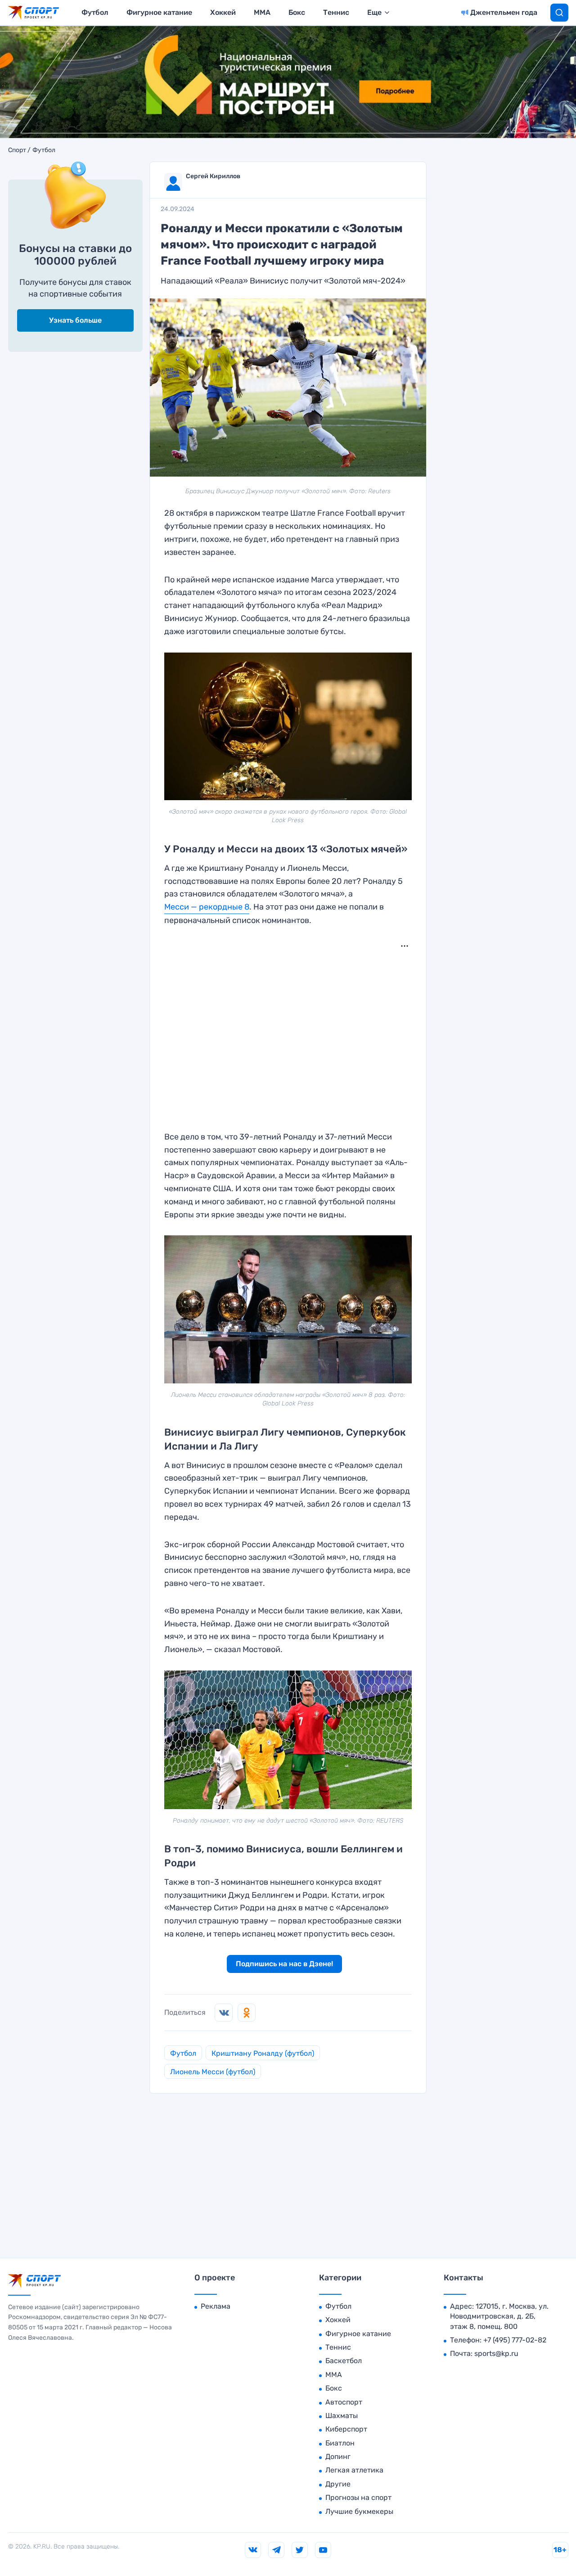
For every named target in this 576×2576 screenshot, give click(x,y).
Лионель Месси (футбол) (213, 2072)
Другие (338, 2484)
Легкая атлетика (354, 2470)
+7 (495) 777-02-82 (515, 2340)
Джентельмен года (504, 12)
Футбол (95, 12)
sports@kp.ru (496, 2353)
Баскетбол (344, 2361)
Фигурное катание (159, 12)
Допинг (338, 2457)
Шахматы (342, 2416)
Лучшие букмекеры (359, 2511)
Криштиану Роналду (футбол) (263, 2053)
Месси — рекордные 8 (207, 907)
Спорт (17, 150)
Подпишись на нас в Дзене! (284, 1964)
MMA (262, 12)
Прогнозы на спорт (358, 2497)
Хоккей (223, 12)
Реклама (216, 2306)
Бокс (297, 12)
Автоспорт (344, 2402)
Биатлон (340, 2443)
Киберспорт (346, 2429)
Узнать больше (75, 320)
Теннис (336, 12)
